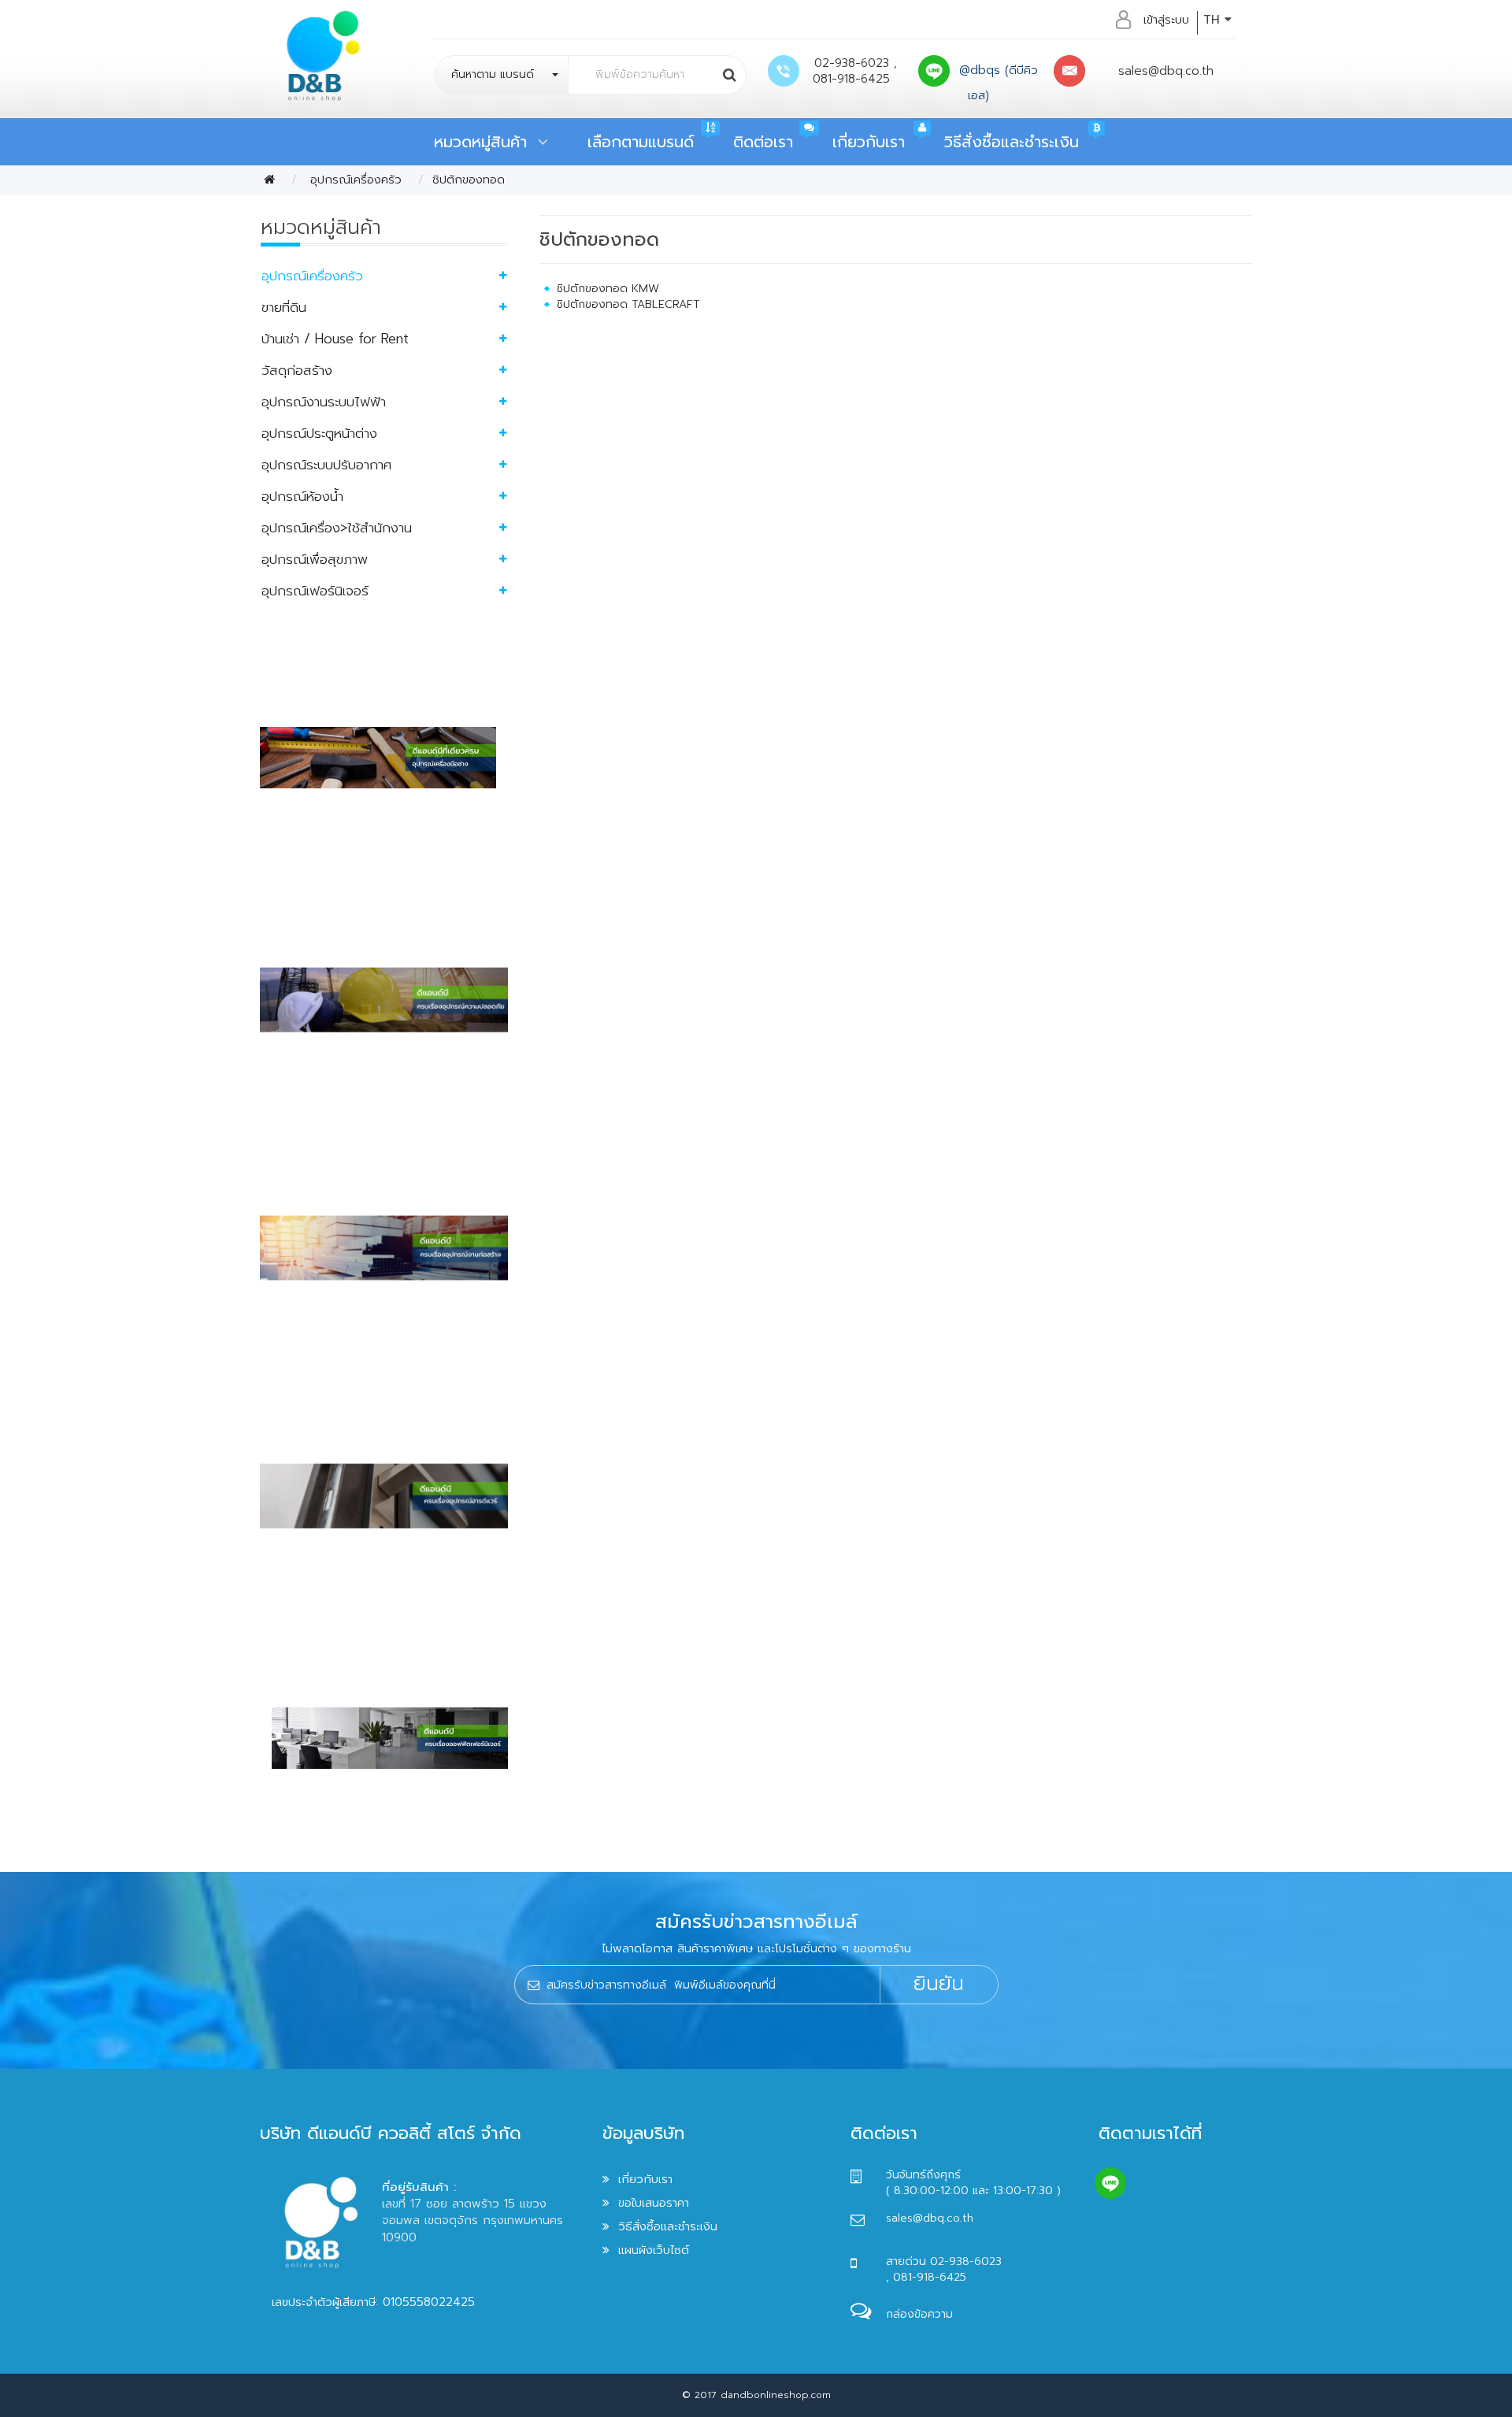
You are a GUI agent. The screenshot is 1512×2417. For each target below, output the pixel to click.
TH (1214, 20)
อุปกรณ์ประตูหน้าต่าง (319, 433)
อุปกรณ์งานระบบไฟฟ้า (324, 402)
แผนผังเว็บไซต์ (654, 2250)
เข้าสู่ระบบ (1166, 20)
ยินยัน (939, 1984)
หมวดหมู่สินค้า (486, 142)
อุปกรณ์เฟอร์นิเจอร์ (315, 591)
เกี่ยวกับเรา (869, 142)
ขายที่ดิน (284, 307)
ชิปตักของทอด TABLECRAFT (628, 304)
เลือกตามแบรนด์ (641, 142)
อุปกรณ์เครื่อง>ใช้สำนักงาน (337, 528)
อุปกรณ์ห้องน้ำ (302, 496)
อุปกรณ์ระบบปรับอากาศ (326, 465)
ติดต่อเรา (763, 142)
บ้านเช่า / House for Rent (335, 339)
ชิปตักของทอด (469, 180)
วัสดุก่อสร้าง (297, 370)
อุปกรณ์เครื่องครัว (354, 180)
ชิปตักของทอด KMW (608, 289)
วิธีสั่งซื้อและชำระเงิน (1012, 142)
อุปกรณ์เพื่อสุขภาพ (315, 559)
